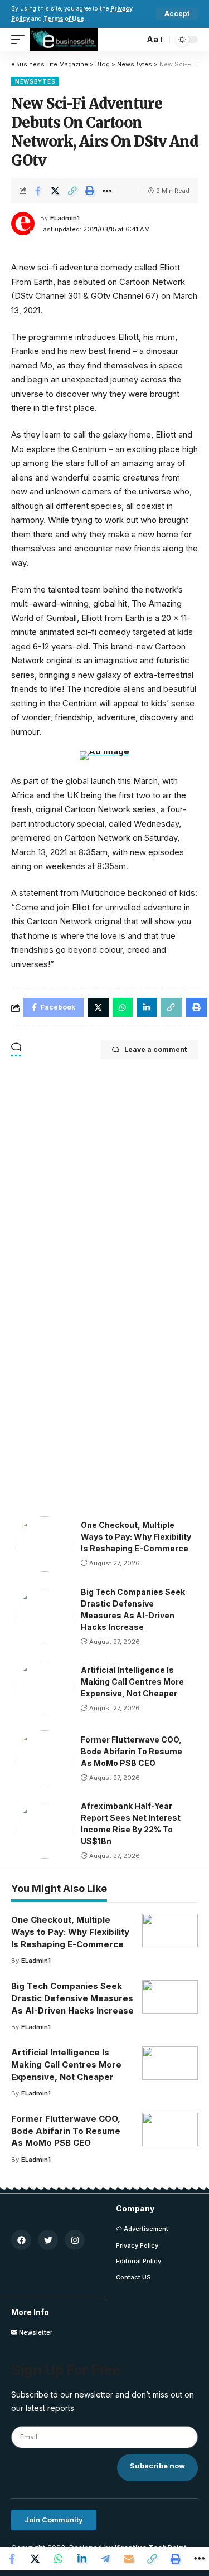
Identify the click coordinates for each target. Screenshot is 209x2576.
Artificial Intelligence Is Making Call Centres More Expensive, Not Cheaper (132, 1682)
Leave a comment (155, 1049)
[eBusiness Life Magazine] (64, 40)
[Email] (129, 2559)
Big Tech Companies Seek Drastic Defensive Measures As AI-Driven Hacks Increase (72, 1998)
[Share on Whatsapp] (59, 2559)
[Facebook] (21, 2240)
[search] (133, 40)
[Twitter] (48, 2240)
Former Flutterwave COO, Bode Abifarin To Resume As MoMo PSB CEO (132, 1751)
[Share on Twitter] (55, 191)
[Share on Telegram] (105, 2559)
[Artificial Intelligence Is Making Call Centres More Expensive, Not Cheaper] (45, 1689)
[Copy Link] (72, 191)
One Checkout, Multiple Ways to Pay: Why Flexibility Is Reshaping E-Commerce (136, 1537)
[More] (107, 191)
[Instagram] (75, 2240)
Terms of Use (64, 19)
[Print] (90, 191)
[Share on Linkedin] (82, 2559)
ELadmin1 (65, 218)
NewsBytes (35, 81)
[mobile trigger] (21, 40)
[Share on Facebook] (38, 191)
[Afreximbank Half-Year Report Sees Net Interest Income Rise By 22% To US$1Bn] (45, 1831)
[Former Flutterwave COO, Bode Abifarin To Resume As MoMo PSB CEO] (45, 1758)
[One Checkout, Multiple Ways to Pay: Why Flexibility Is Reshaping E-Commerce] (45, 1544)
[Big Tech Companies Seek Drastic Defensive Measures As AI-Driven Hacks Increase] (45, 1617)
